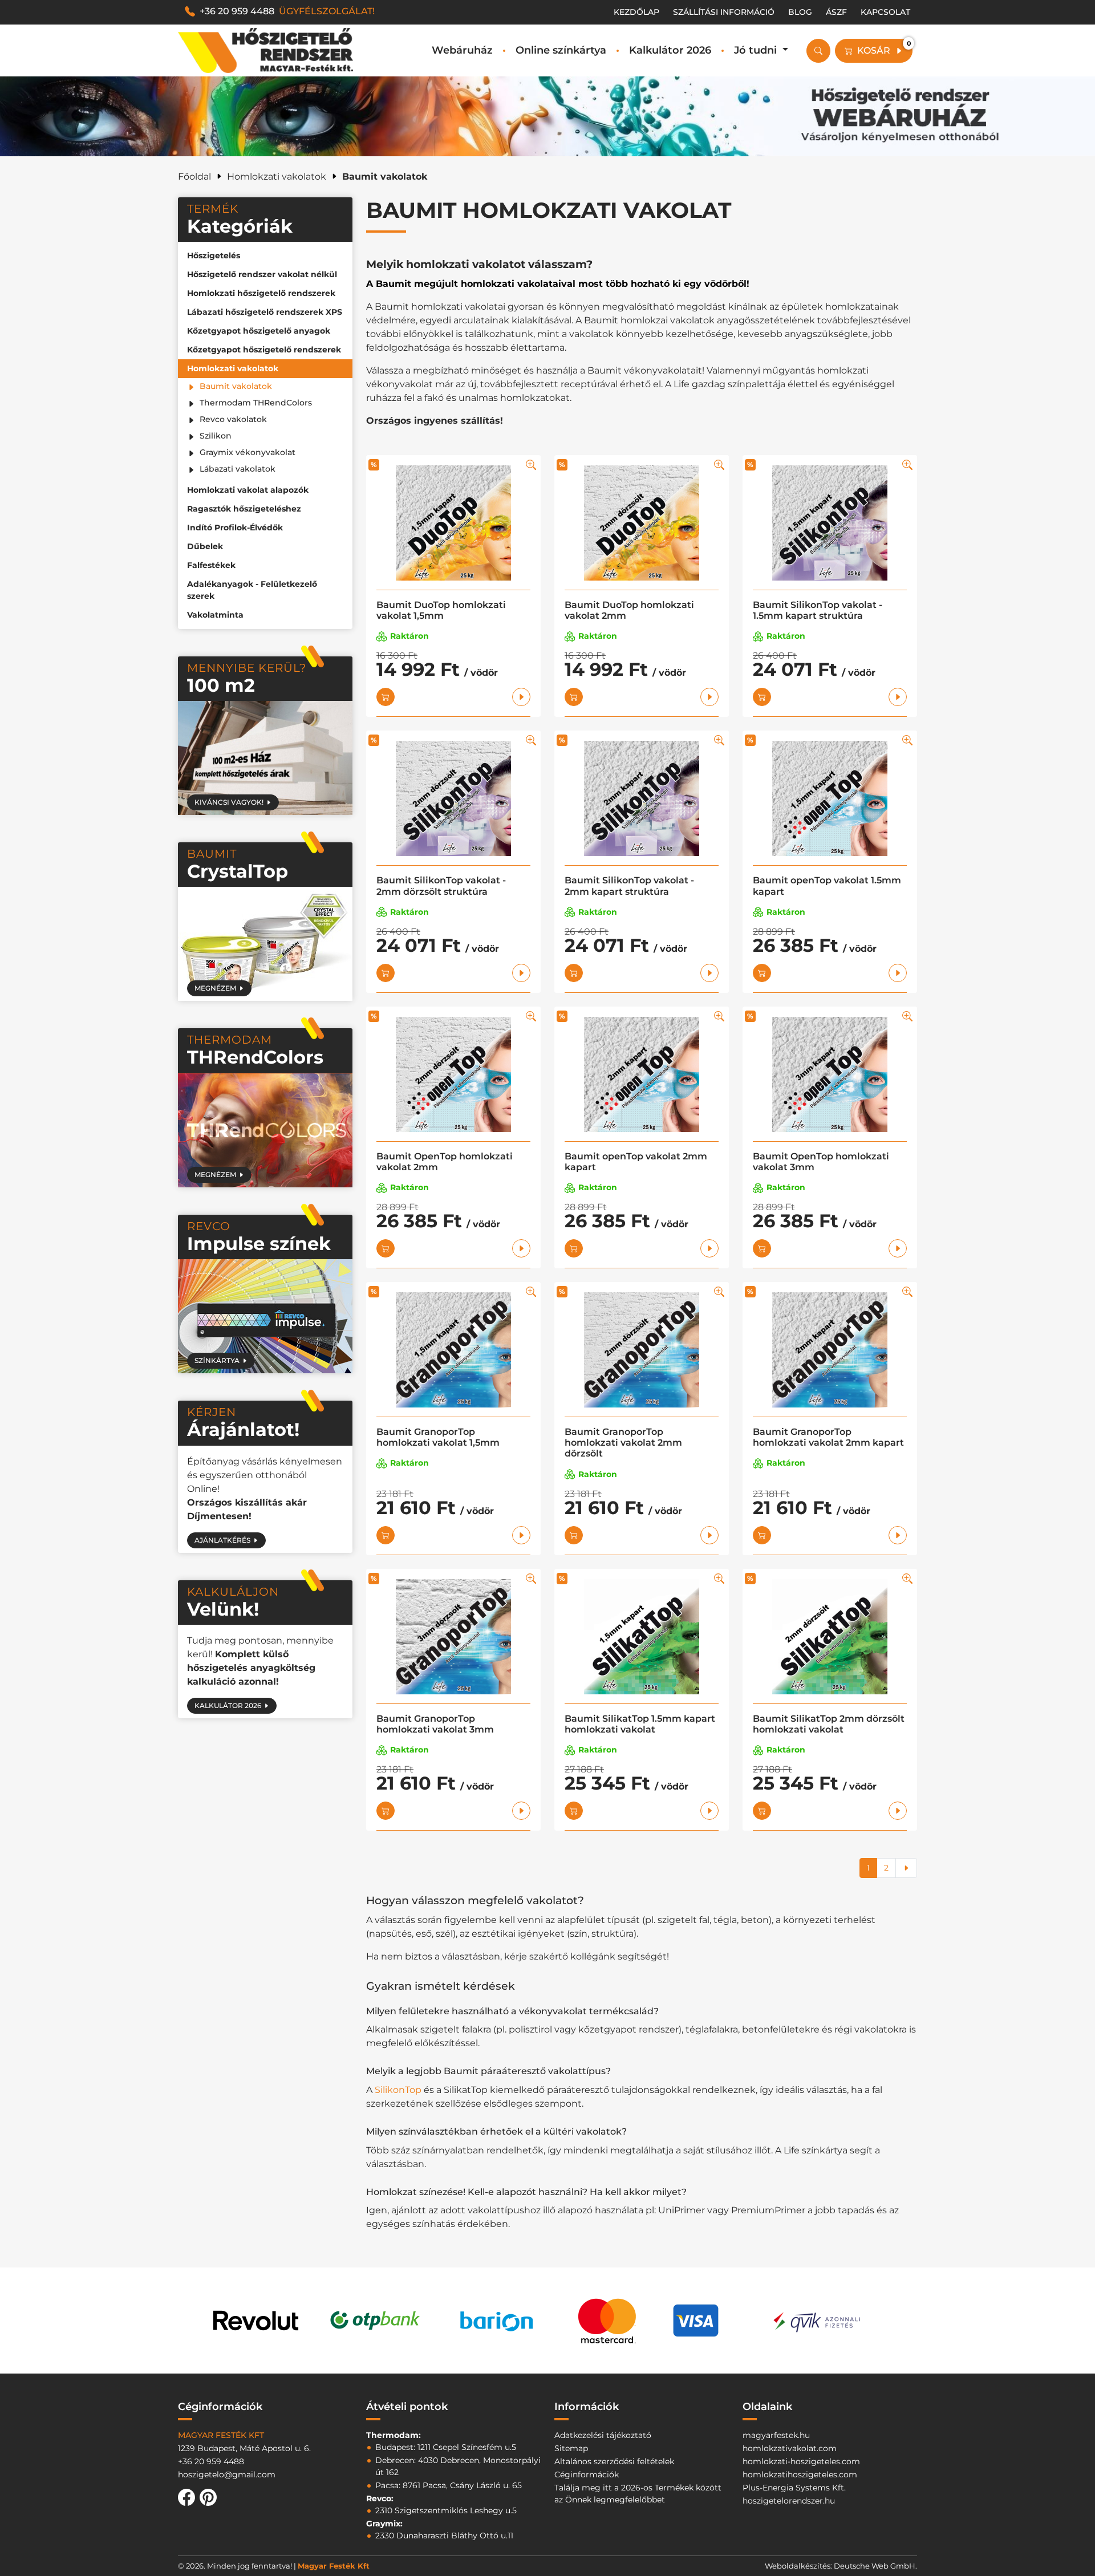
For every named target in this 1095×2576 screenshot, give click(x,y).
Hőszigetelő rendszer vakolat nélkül (262, 274)
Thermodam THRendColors (256, 403)
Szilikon (216, 436)
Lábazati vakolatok (238, 469)
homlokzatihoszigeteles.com (800, 2474)
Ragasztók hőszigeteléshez (244, 509)
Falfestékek (211, 565)
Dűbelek (205, 546)
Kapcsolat (885, 12)
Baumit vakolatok (236, 386)
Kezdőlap (636, 12)
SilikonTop (398, 2090)
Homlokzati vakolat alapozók (248, 490)
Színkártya (217, 1360)
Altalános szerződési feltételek (614, 2461)
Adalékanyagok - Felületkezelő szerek (252, 590)
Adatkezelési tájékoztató (603, 2435)
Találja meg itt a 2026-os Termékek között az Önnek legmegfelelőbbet (638, 2494)
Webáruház (462, 50)
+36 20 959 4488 (287, 11)
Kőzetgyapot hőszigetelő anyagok (259, 331)
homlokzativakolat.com (790, 2448)
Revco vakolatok (233, 419)
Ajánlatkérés (222, 1540)
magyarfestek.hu (776, 2435)
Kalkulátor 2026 (670, 50)
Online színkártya (561, 50)
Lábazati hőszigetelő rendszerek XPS (265, 312)
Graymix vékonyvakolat (248, 452)
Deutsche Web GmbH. (875, 2566)
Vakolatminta (215, 615)
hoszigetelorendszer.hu (789, 2501)
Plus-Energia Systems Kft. (794, 2488)
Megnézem (215, 988)
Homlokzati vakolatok (233, 368)
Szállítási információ (724, 12)
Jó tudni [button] (757, 50)
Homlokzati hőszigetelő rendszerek (261, 293)
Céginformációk (587, 2474)
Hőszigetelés (214, 255)
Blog (800, 12)
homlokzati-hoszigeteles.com (801, 2461)
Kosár (884, 48)
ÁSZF (836, 12)
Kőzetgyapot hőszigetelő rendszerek (264, 350)
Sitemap (571, 2448)
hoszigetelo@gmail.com (227, 2474)
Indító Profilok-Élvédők (235, 528)
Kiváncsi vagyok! (229, 802)
